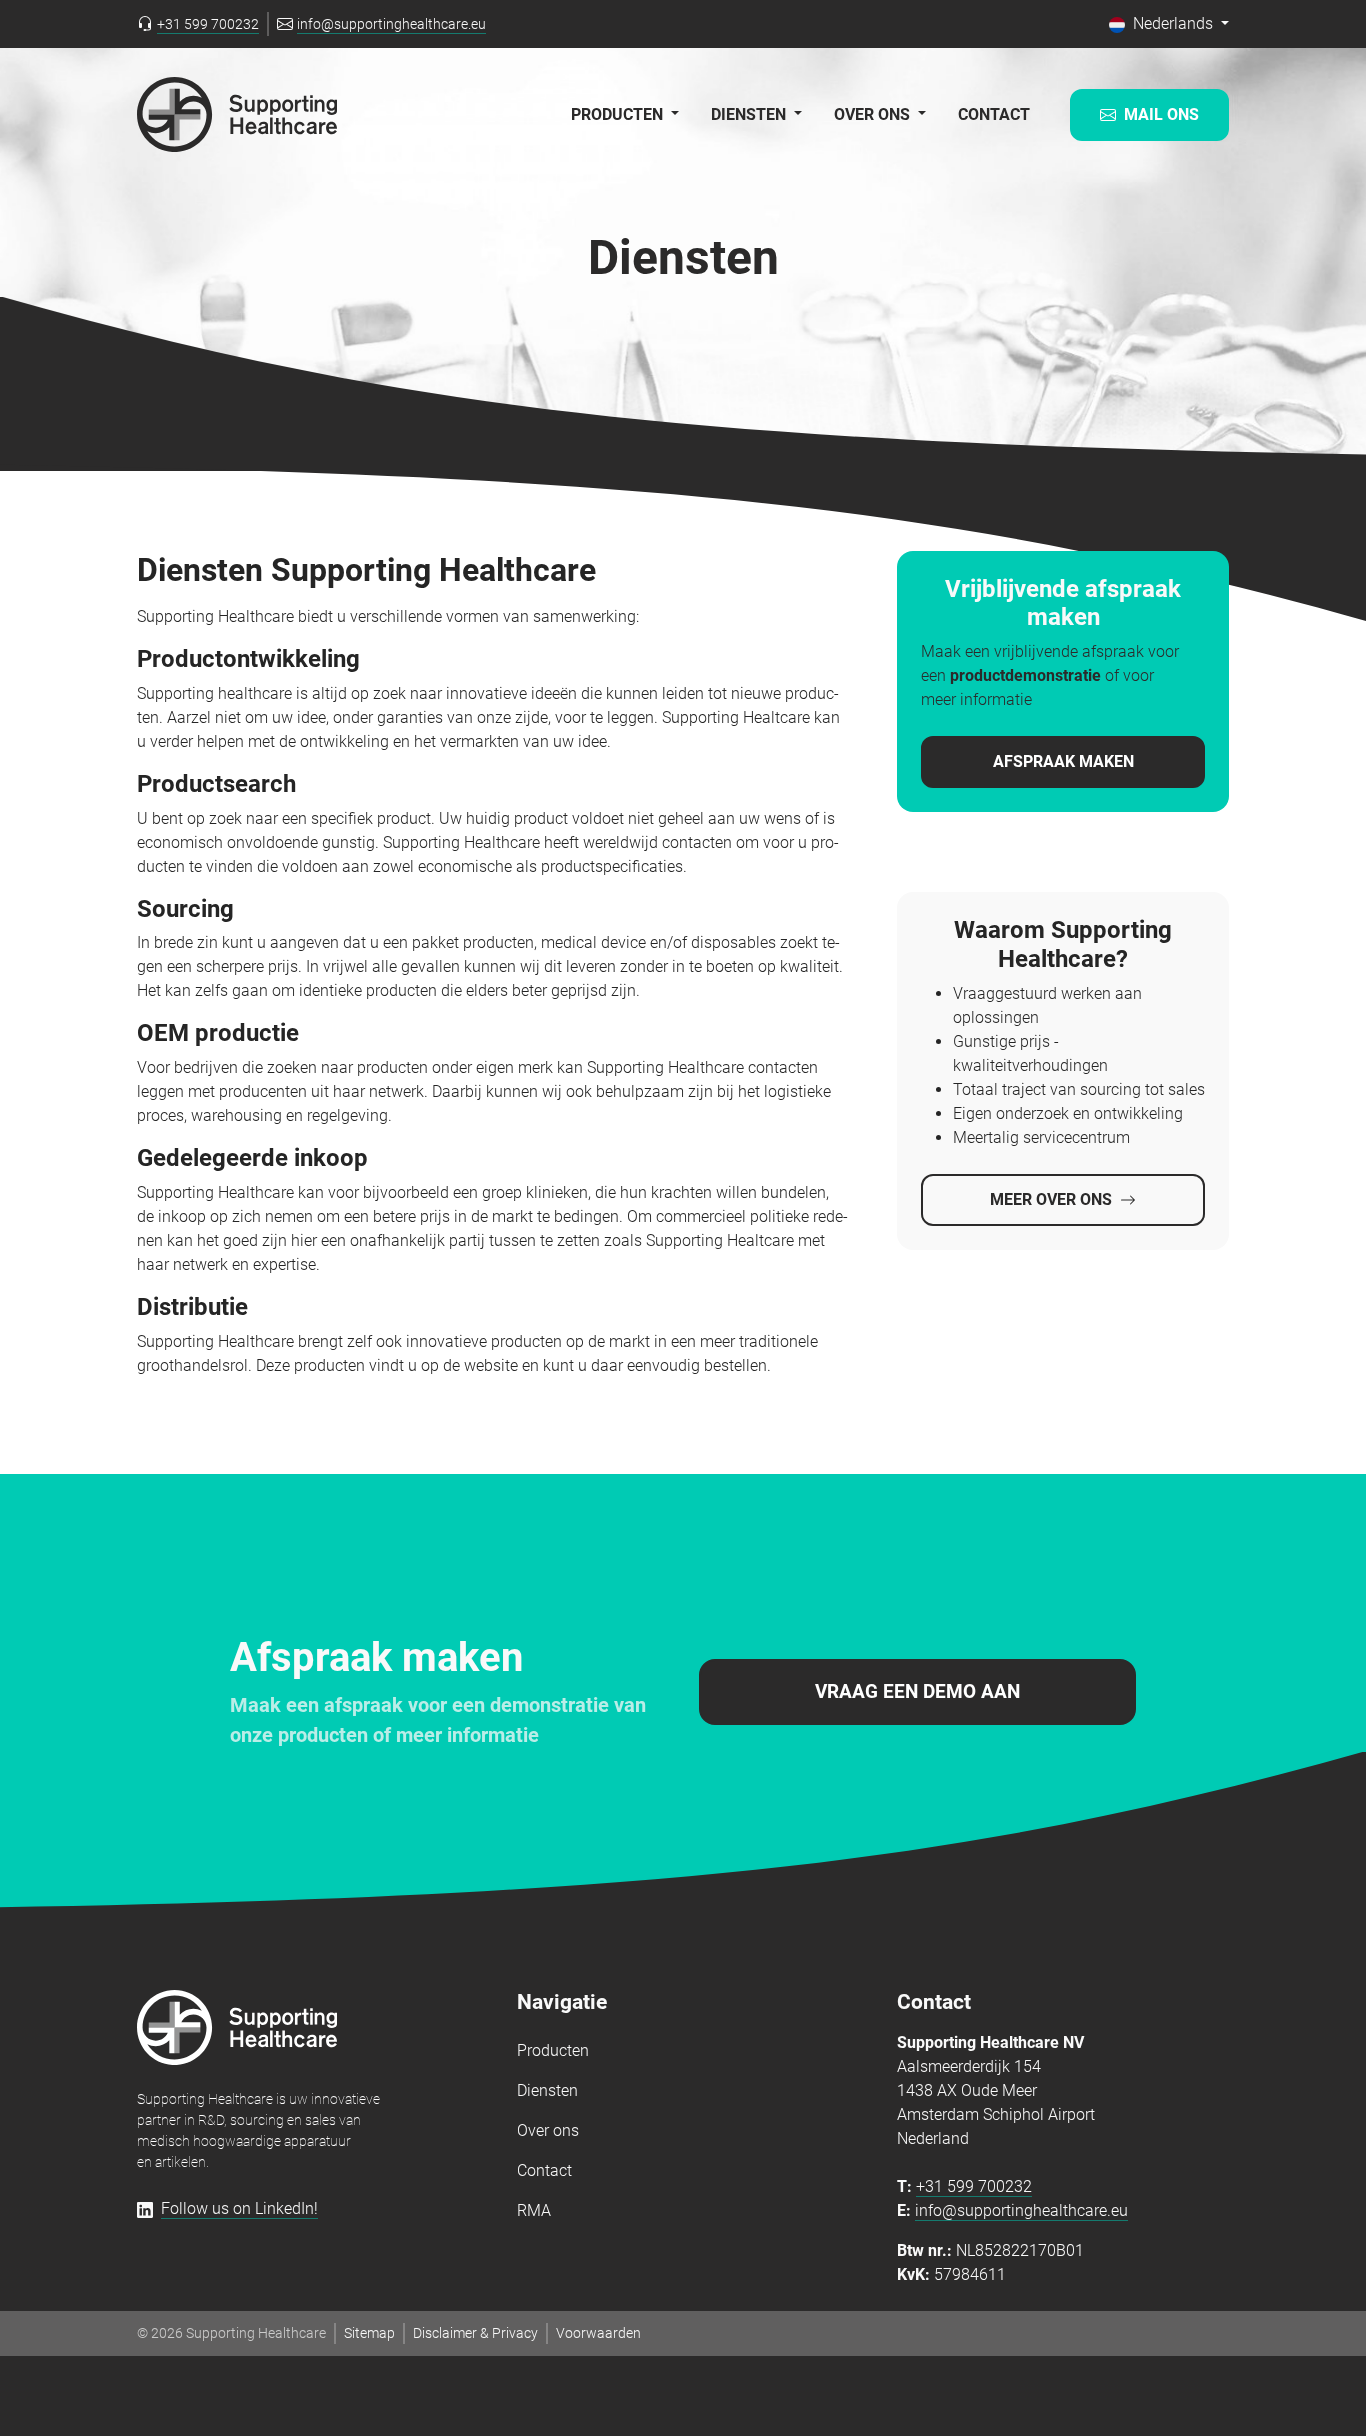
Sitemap (369, 2333)
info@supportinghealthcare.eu (1021, 2210)
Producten (553, 2050)
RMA (534, 2210)
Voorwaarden (598, 2333)
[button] (1169, 24)
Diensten (547, 2090)
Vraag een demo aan (917, 1691)
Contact (994, 114)
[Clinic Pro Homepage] (237, 114)
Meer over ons (1051, 1199)
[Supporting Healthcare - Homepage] (237, 2027)
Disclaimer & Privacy (475, 2333)
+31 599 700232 (974, 2186)
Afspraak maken (1063, 761)
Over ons (548, 2130)
